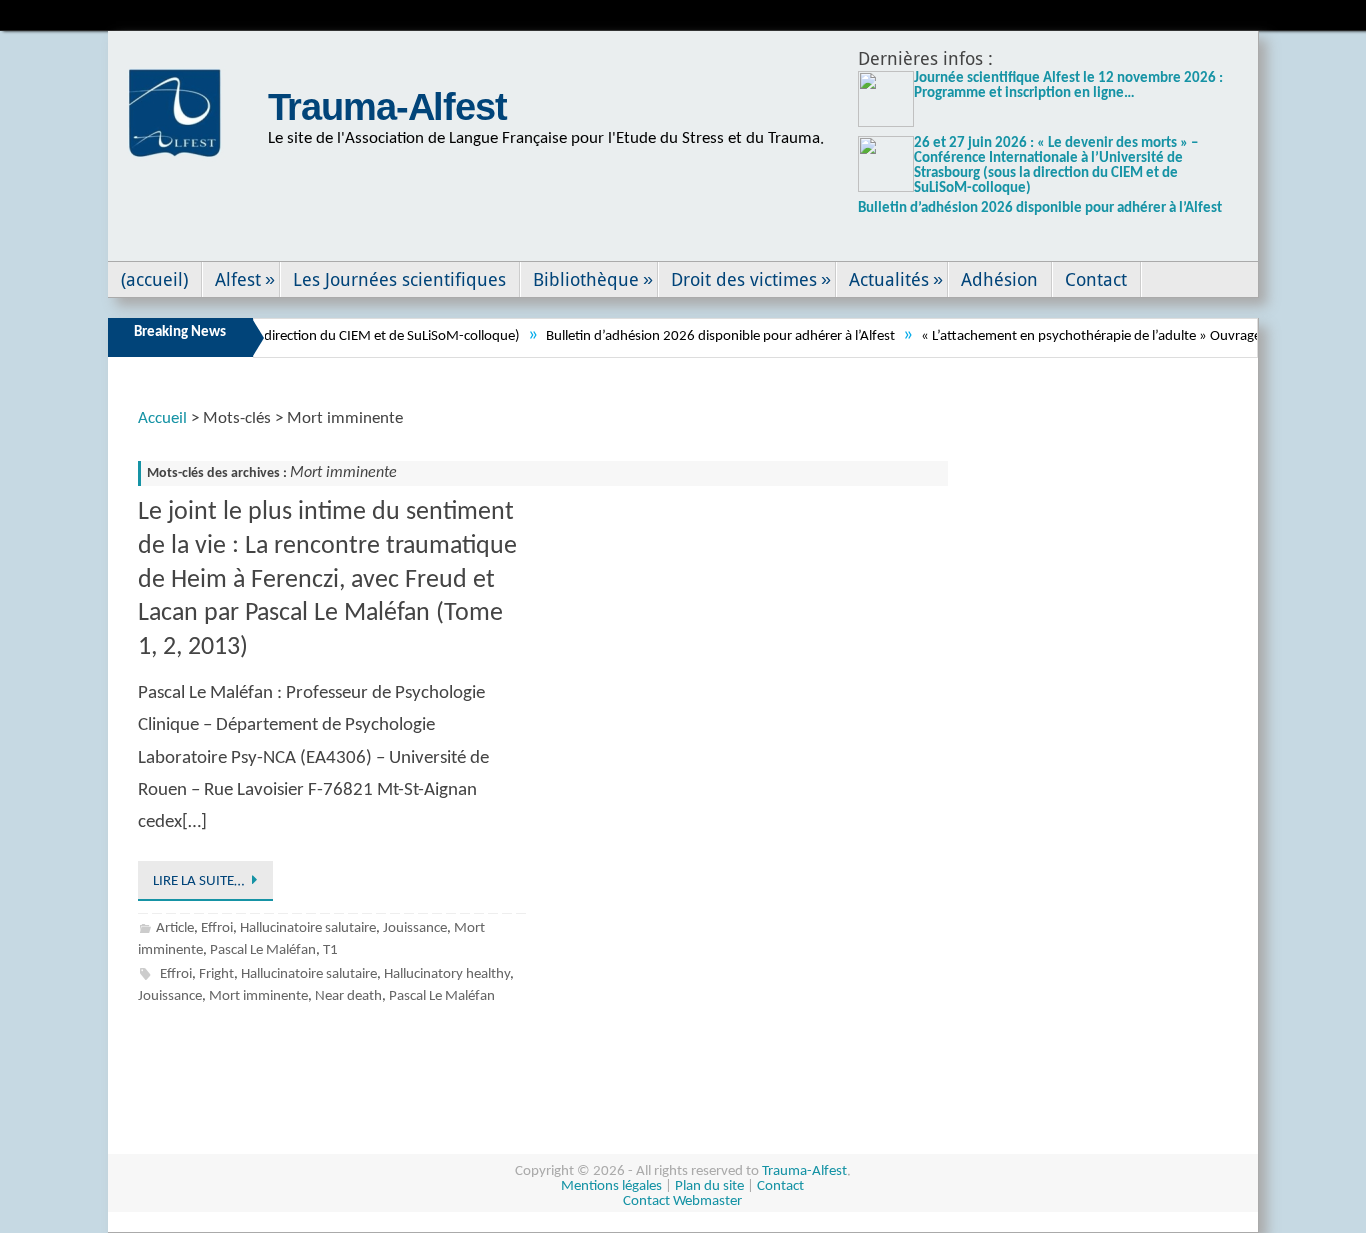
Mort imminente (258, 996)
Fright (216, 974)
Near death (348, 996)
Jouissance (415, 928)
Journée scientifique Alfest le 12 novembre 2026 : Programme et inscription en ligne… (1068, 86)
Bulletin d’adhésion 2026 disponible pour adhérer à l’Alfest (1040, 208)
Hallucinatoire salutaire (308, 928)
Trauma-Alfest (387, 107)
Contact (780, 1186)
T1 (330, 950)
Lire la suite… (198, 881)
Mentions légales (611, 1186)
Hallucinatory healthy (447, 974)
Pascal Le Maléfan (263, 950)
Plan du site (709, 1186)
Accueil (162, 418)
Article (175, 928)
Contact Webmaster (682, 1201)
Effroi (217, 928)
